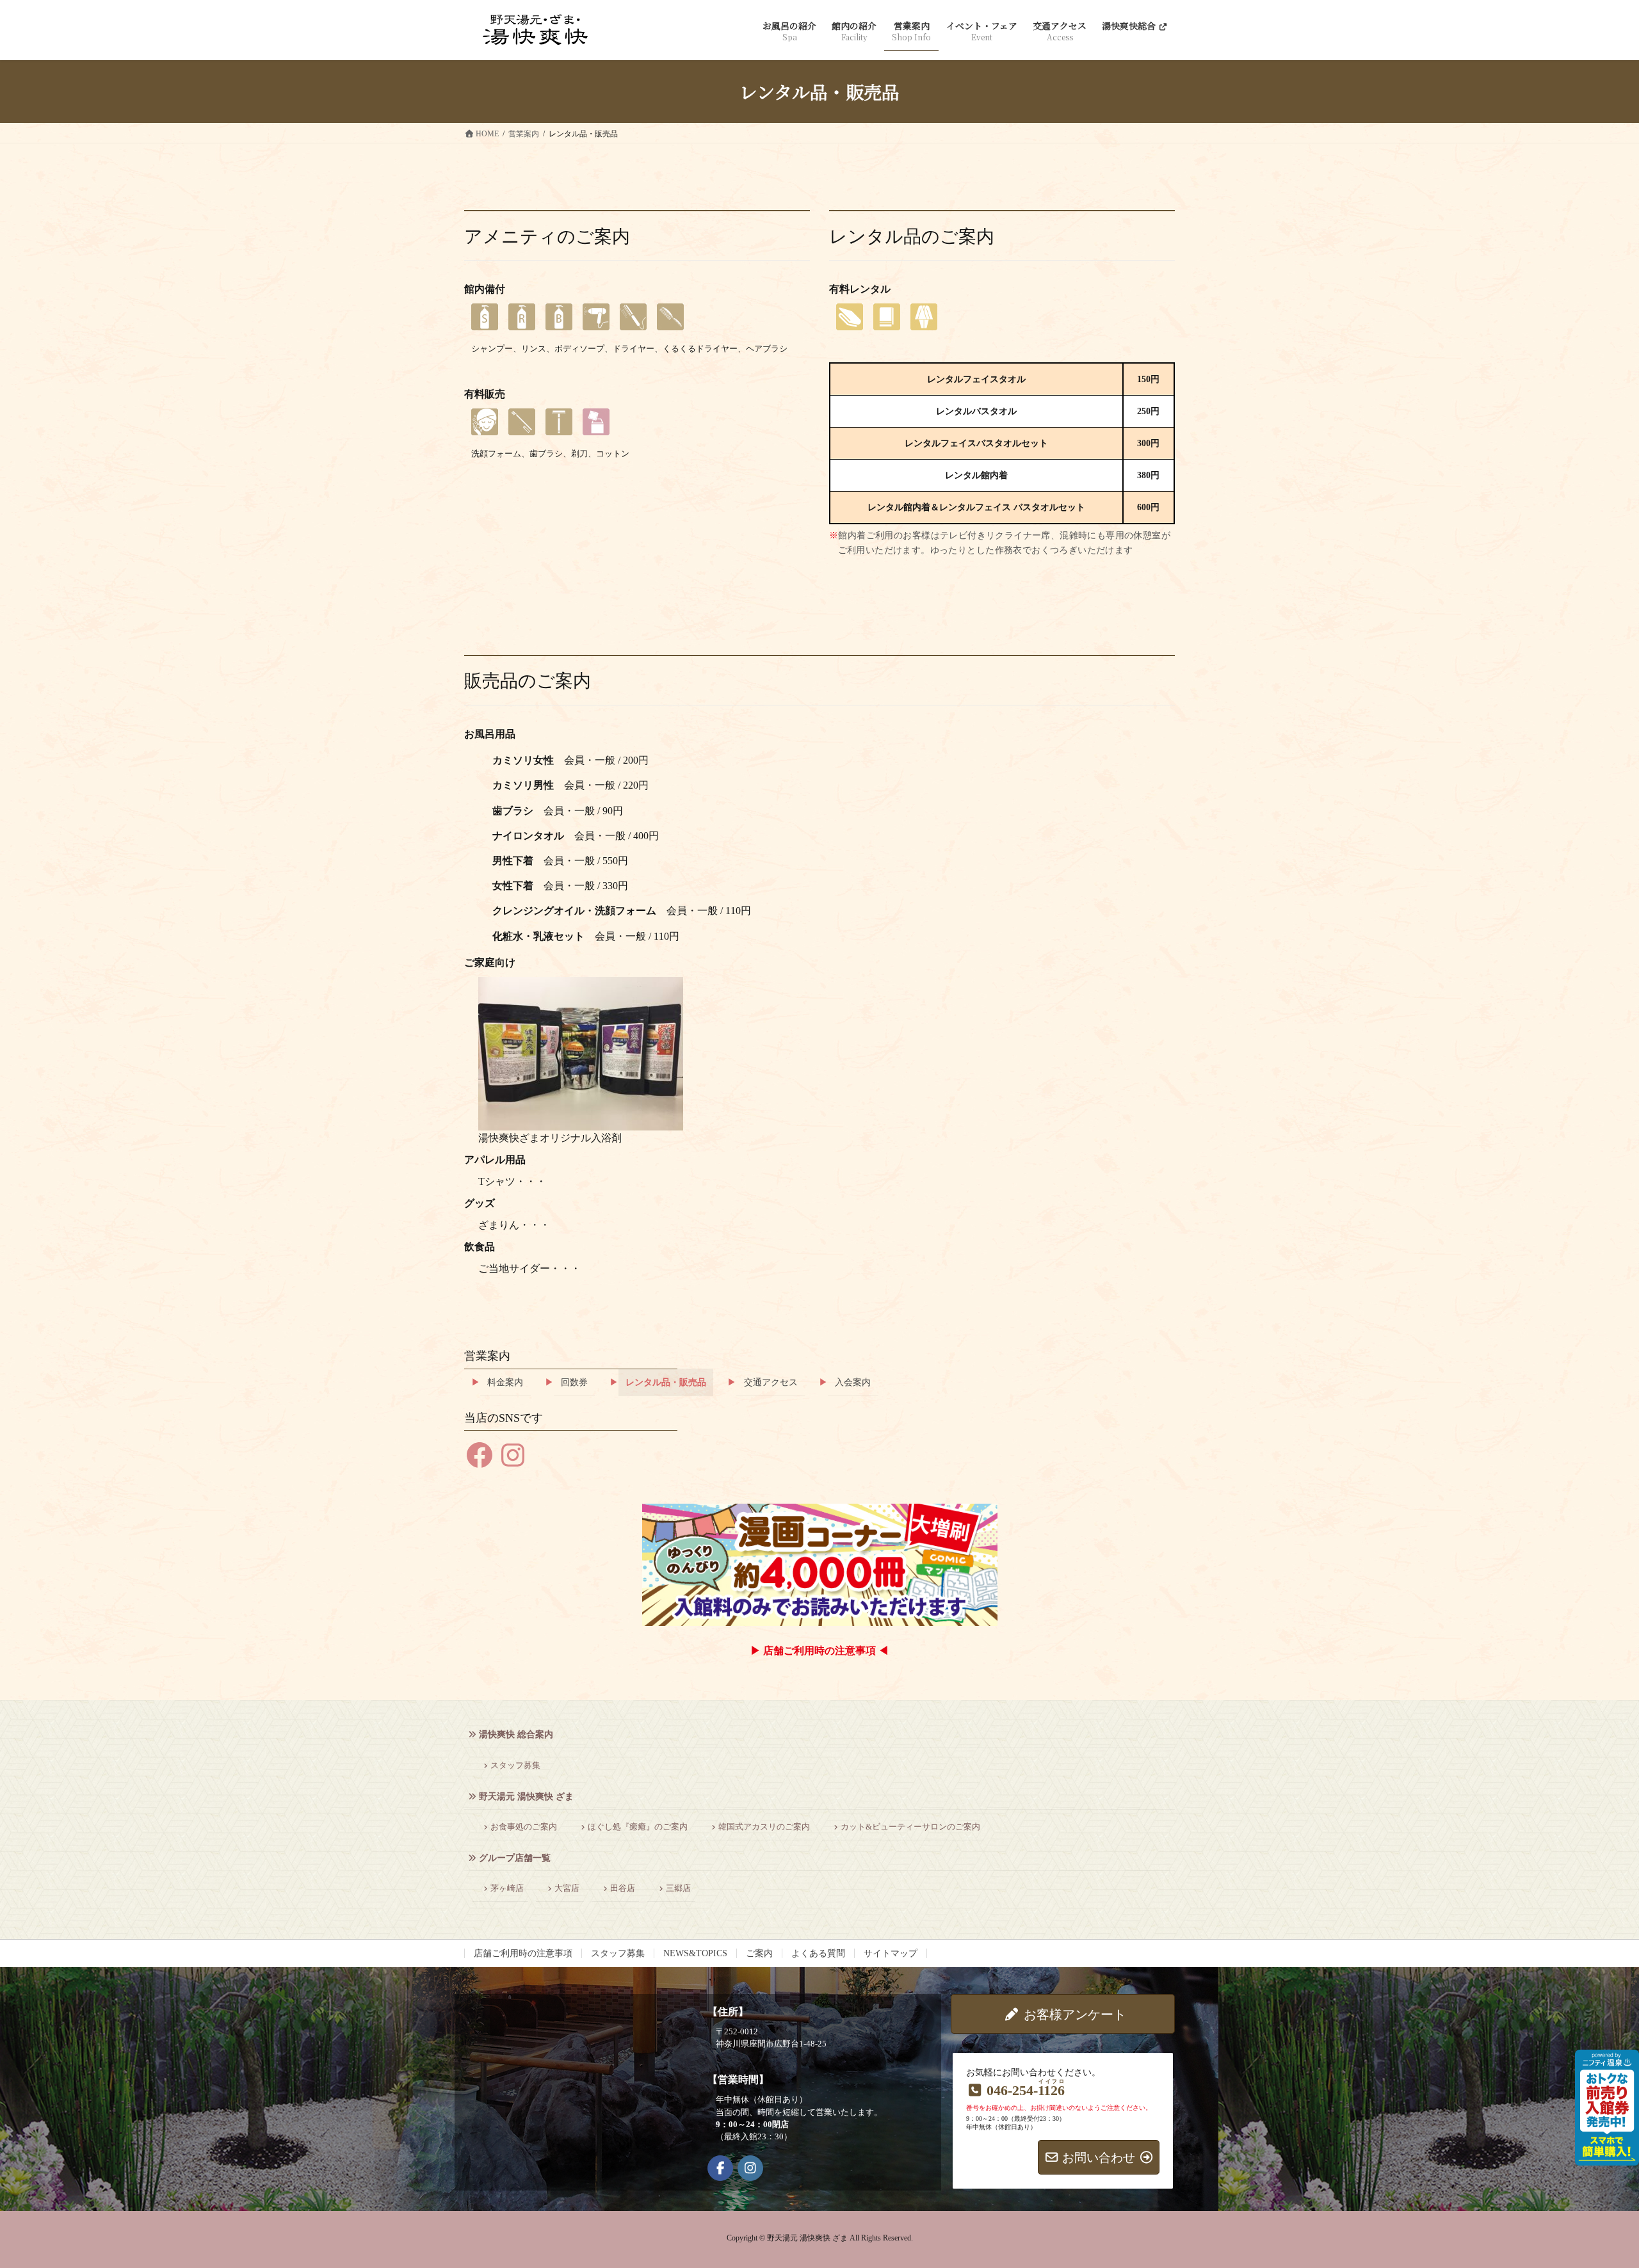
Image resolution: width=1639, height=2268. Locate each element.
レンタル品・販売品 (666, 1382)
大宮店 (567, 1888)
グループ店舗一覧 (515, 1858)
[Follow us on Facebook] (720, 2168)
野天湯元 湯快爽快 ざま (526, 1797)
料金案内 (505, 1382)
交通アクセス (771, 1382)
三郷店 (678, 1888)
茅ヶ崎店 (507, 1888)
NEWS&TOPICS (695, 1953)
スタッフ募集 (515, 1765)
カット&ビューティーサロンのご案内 (910, 1827)
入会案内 (853, 1382)
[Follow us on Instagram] (750, 2168)
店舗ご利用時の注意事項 (523, 1953)
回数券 (574, 1382)
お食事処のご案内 (524, 1827)
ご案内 (759, 1953)
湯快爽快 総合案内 (516, 1734)
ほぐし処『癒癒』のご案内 (638, 1827)
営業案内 (487, 1356)
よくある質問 (818, 1953)
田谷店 (623, 1888)
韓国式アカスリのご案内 (764, 1827)
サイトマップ (891, 1953)
